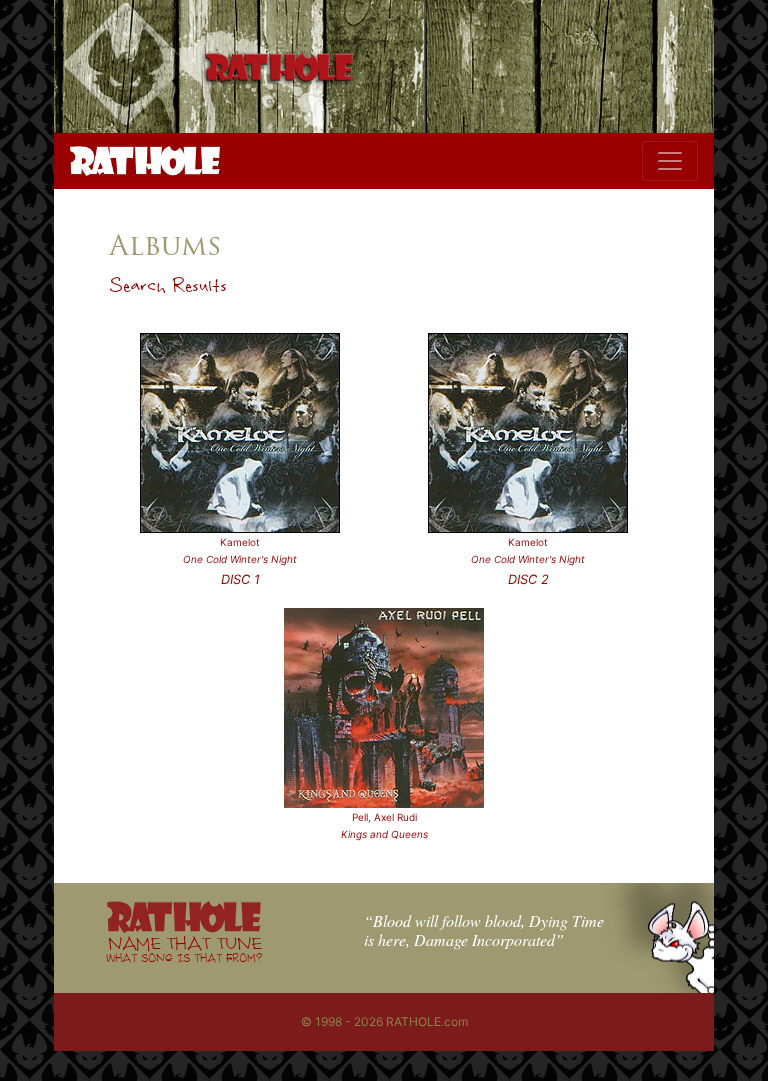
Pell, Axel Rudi (384, 817)
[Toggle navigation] (670, 161)
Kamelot (240, 542)
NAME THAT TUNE (184, 948)
